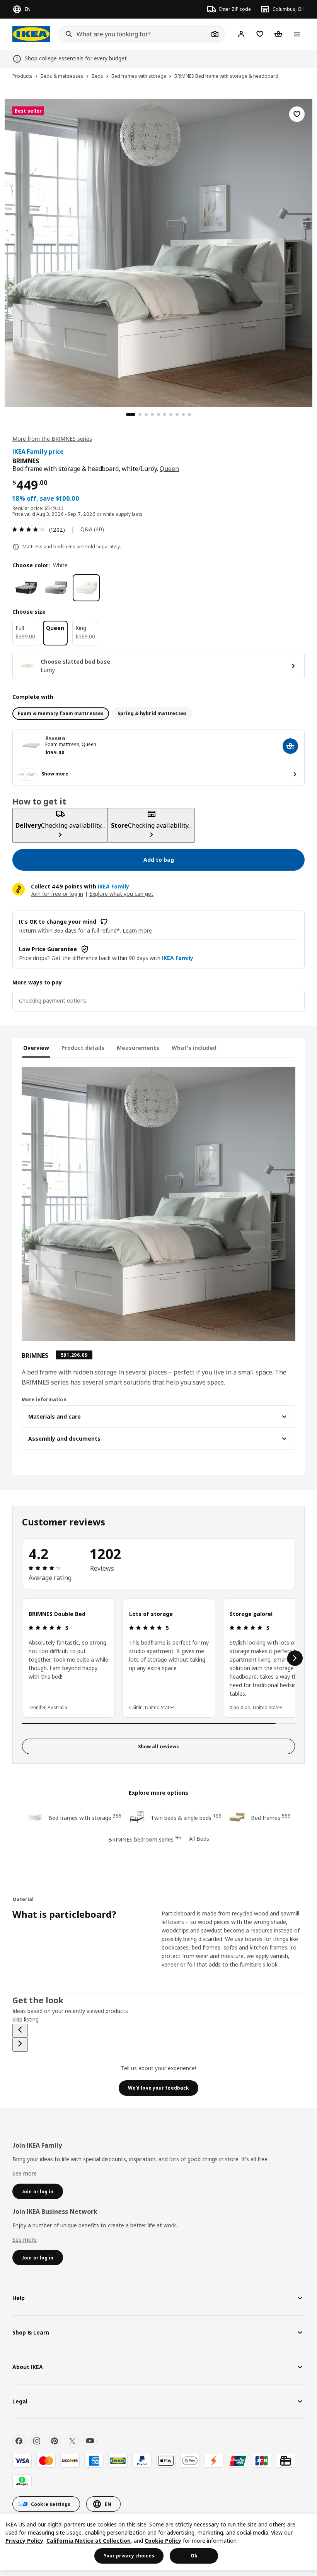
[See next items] (295, 1658)
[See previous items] (20, 2031)
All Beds (199, 1839)
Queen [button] (169, 469)
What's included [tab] (194, 1048)
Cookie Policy (163, 2541)
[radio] (61, 714)
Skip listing (26, 2019)
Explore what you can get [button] (121, 894)
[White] (86, 588)
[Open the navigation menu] (297, 34)
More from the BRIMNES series (52, 439)
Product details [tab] (83, 1048)
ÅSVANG (55, 739)
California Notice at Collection (89, 2541)
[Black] (26, 588)
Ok (194, 2556)
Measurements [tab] (138, 1048)
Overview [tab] (36, 1048)
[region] (158, 252)
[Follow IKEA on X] (72, 2441)
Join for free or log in (57, 894)
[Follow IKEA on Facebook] (19, 2441)
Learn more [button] (137, 930)
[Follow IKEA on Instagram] (37, 2441)
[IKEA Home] (31, 34)
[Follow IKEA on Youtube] (90, 2441)
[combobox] (133, 34)
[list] (158, 1658)
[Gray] (56, 588)
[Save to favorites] (297, 114)
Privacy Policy (24, 2541)
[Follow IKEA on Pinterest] (55, 2441)
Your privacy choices (129, 2556)
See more (25, 2173)
